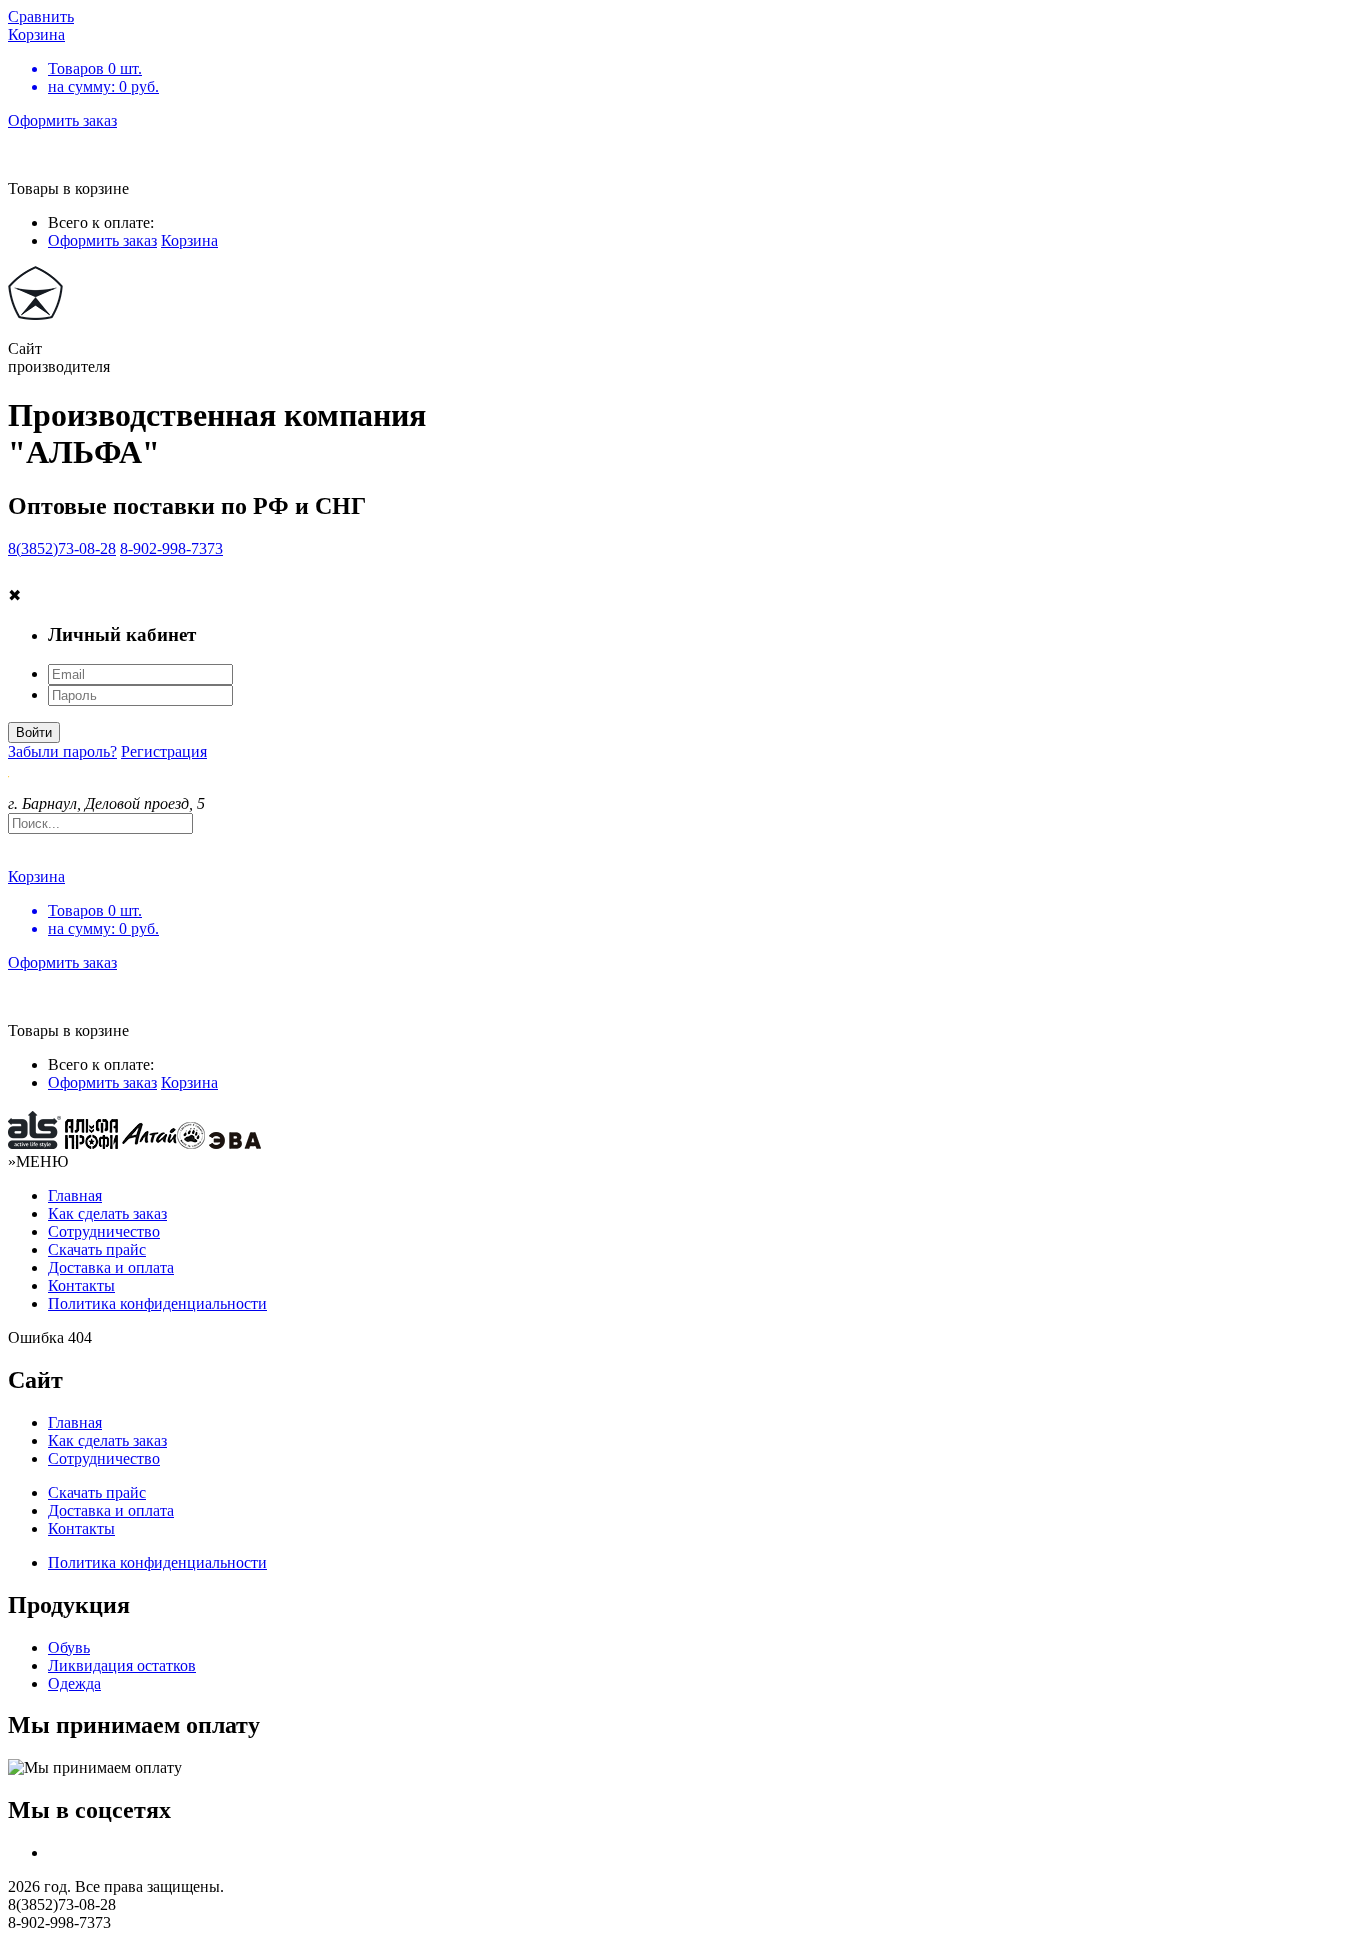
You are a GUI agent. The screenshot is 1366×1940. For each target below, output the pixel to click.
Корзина (189, 240)
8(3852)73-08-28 (62, 548)
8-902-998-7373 (171, 548)
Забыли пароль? (62, 751)
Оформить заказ (62, 120)
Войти (34, 732)
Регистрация (164, 751)
